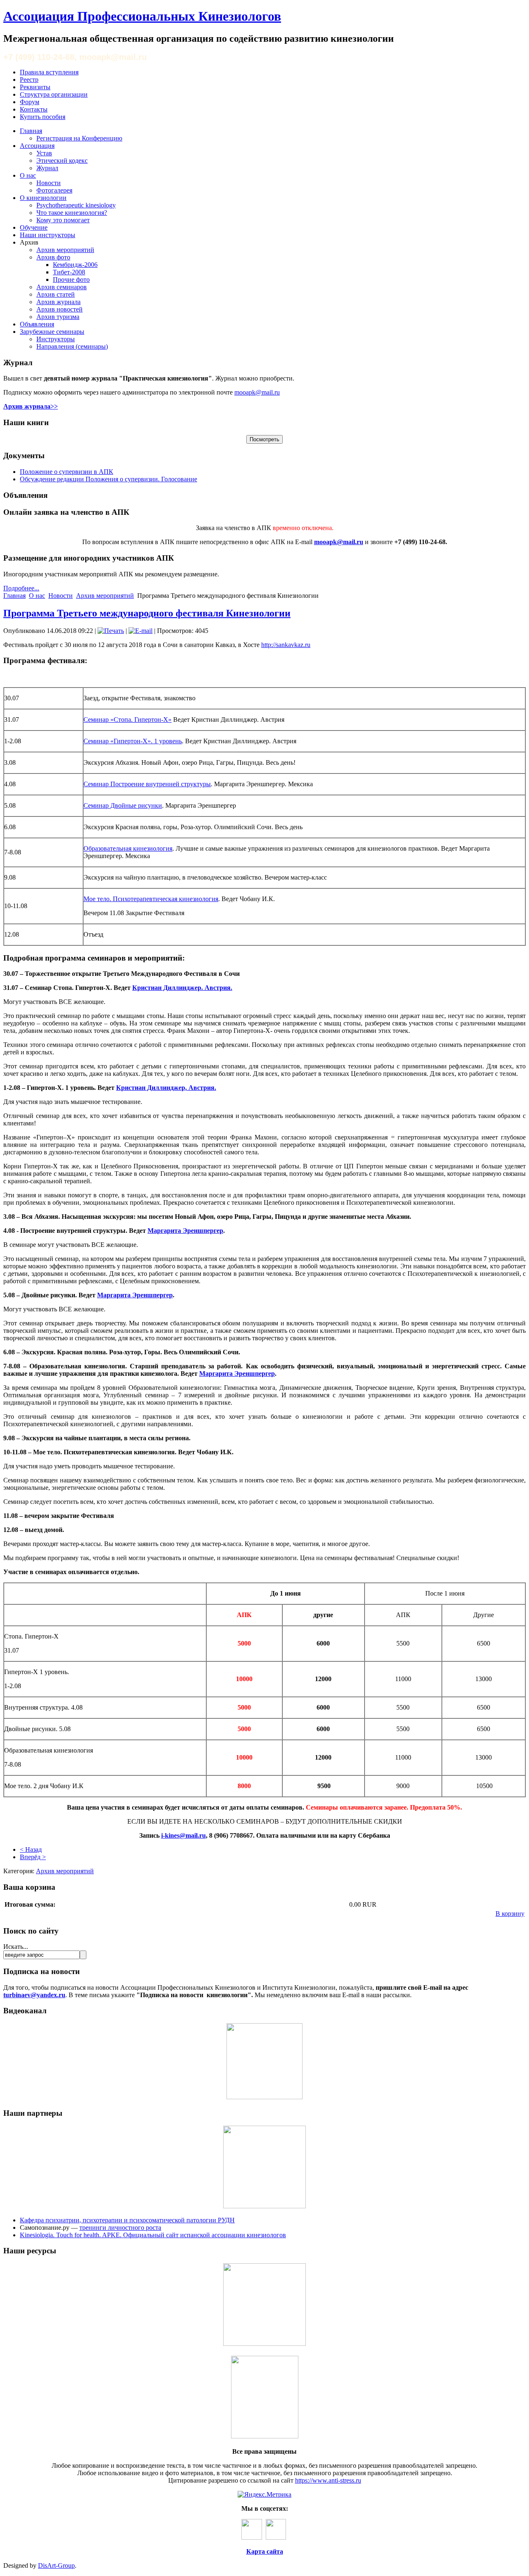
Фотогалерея (54, 190)
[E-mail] (141, 631)
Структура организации (54, 94)
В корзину (510, 1914)
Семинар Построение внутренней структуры (147, 784)
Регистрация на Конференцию (79, 138)
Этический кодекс (62, 161)
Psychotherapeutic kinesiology (76, 205)
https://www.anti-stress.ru (328, 2480)
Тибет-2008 (69, 272)
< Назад (31, 1849)
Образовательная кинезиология (128, 848)
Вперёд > (33, 1857)
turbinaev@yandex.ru (34, 1995)
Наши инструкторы (48, 235)
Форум (30, 102)
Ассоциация (37, 146)
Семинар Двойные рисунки (123, 805)
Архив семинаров (62, 287)
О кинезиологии (43, 198)
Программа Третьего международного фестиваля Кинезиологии (147, 613)
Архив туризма (58, 317)
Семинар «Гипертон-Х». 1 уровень (133, 741)
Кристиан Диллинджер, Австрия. (166, 1088)
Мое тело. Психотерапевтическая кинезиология (151, 899)
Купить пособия (43, 117)
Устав (44, 153)
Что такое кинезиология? (72, 213)
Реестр (29, 80)
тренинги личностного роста (120, 2228)
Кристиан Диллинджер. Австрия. (182, 988)
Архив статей (56, 294)
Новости (49, 183)
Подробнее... (21, 588)
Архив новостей (60, 309)
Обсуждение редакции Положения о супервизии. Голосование (108, 479)
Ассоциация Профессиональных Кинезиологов (142, 16)
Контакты (34, 109)
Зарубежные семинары (52, 332)
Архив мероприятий (65, 250)
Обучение (34, 227)
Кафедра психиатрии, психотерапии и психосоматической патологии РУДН (127, 2220)
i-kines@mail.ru (183, 1835)
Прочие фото (71, 279)
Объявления (37, 324)
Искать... (16, 1947)
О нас (28, 175)
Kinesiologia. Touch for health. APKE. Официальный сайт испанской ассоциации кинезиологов (153, 2235)
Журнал (47, 168)
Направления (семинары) (72, 346)
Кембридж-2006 (75, 265)
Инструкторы (56, 339)
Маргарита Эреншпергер (185, 1231)
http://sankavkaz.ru (286, 645)
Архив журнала (58, 302)
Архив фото (53, 257)
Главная (31, 131)
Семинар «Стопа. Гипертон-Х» (127, 720)
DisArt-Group (56, 2565)
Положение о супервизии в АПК (67, 472)
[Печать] (111, 631)
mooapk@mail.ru (257, 392)
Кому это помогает (63, 220)
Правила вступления (49, 72)
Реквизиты (35, 87)
